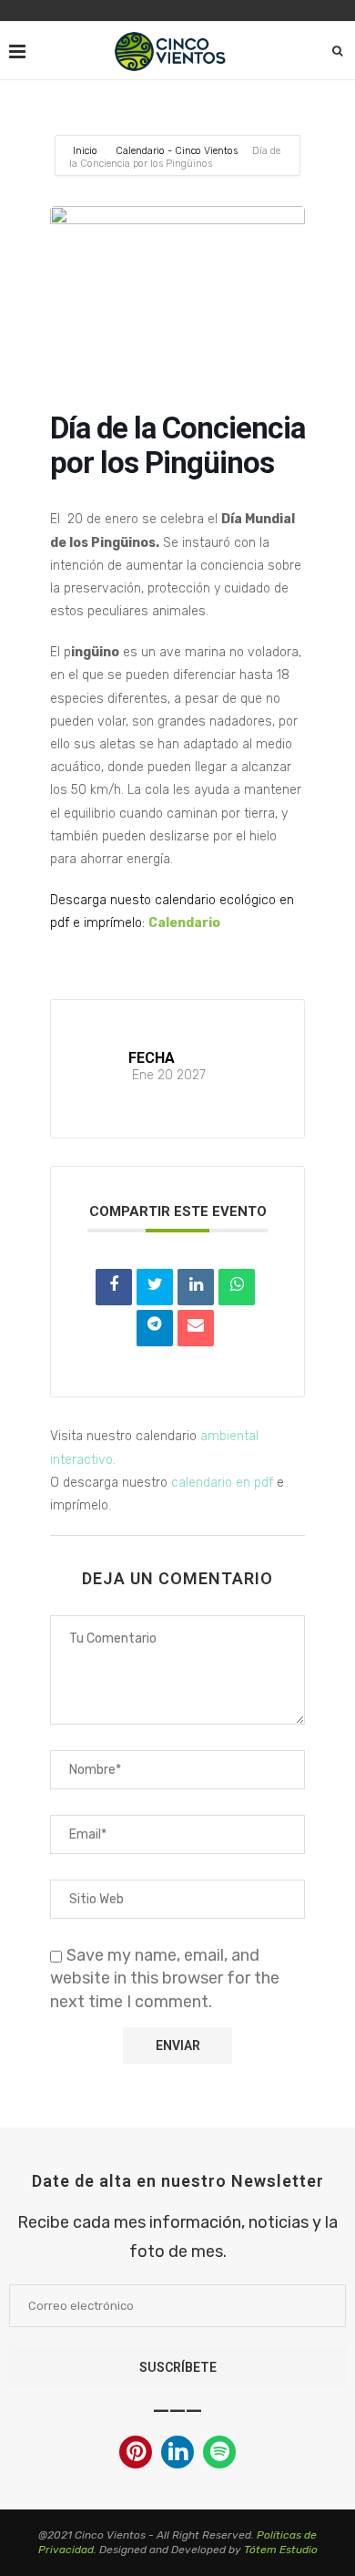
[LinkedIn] (196, 1287)
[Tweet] (155, 1287)
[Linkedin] (177, 2454)
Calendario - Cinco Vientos (177, 151)
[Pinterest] (136, 2454)
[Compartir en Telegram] (155, 1328)
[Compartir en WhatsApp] (237, 1287)
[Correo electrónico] (196, 1328)
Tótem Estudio (281, 2550)
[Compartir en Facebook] (114, 1287)
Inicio (86, 151)
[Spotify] (219, 2454)
